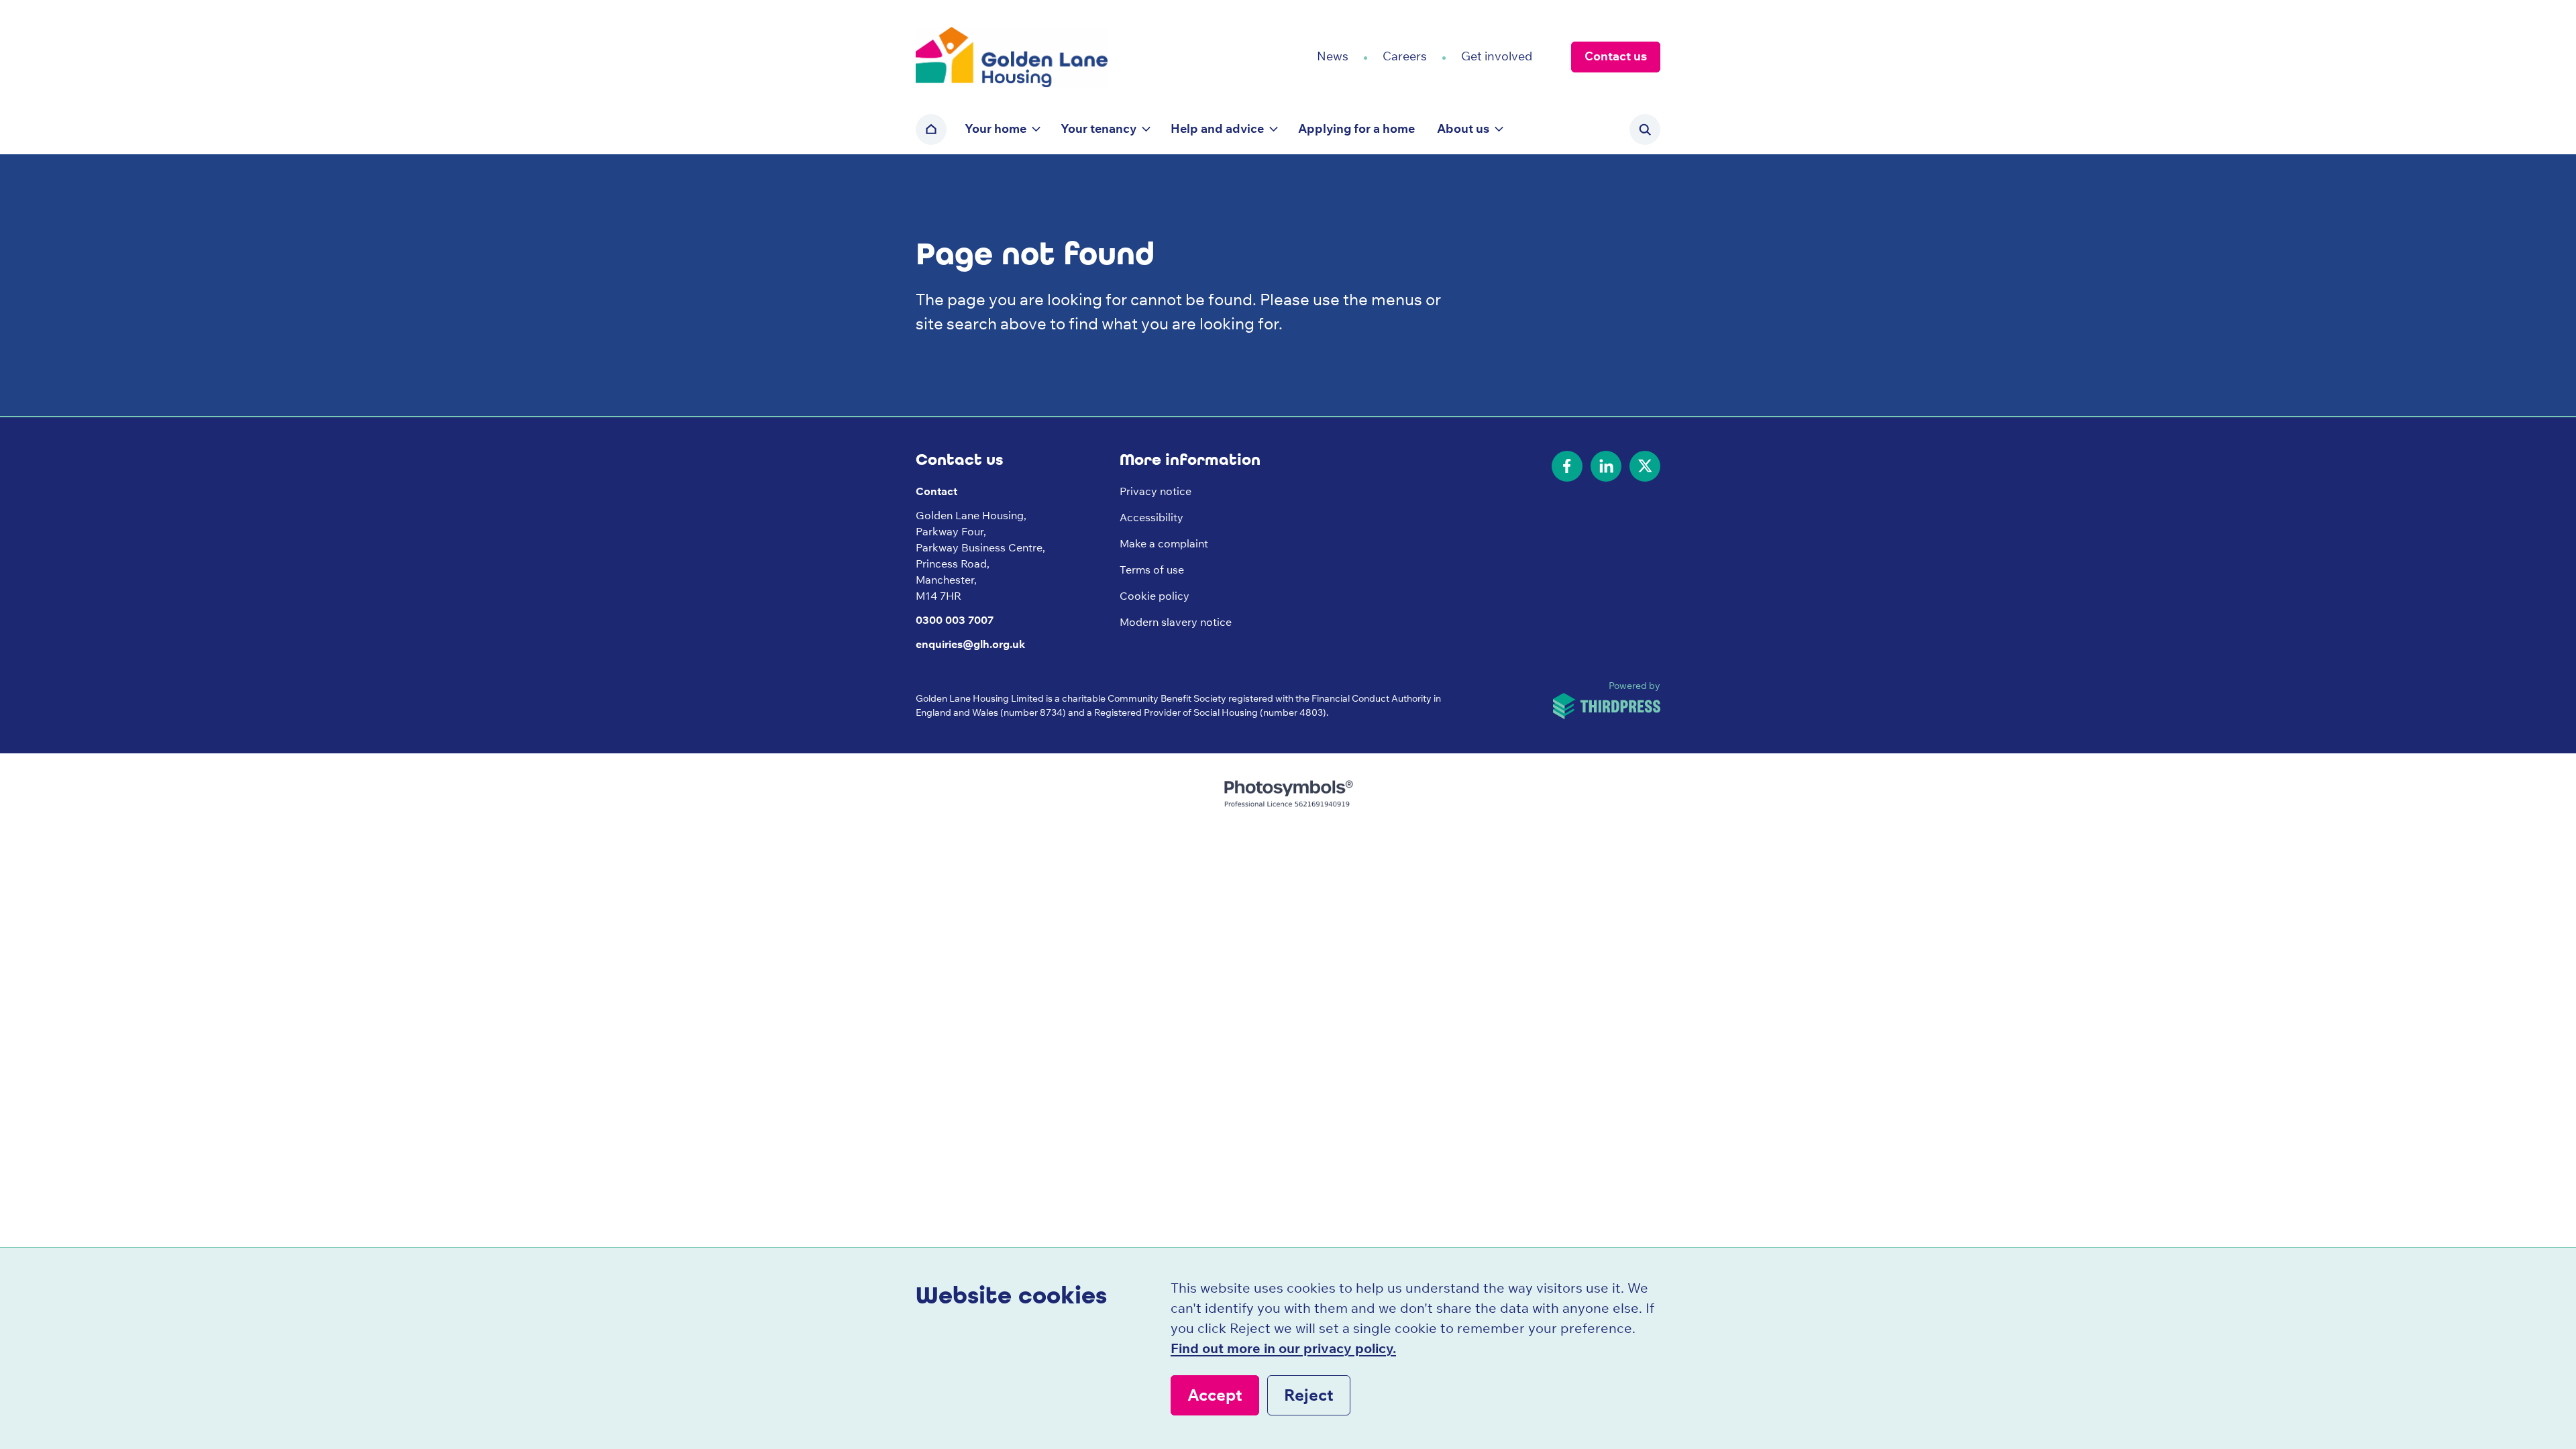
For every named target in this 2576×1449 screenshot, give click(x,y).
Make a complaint (1164, 543)
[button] (1002, 129)
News (1333, 56)
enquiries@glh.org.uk (970, 644)
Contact (936, 491)
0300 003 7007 (955, 620)
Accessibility (1151, 517)
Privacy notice (1156, 491)
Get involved (1497, 56)
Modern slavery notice (1176, 622)
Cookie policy (1155, 596)
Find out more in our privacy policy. (1283, 1348)
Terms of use (1152, 570)
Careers (1405, 56)
